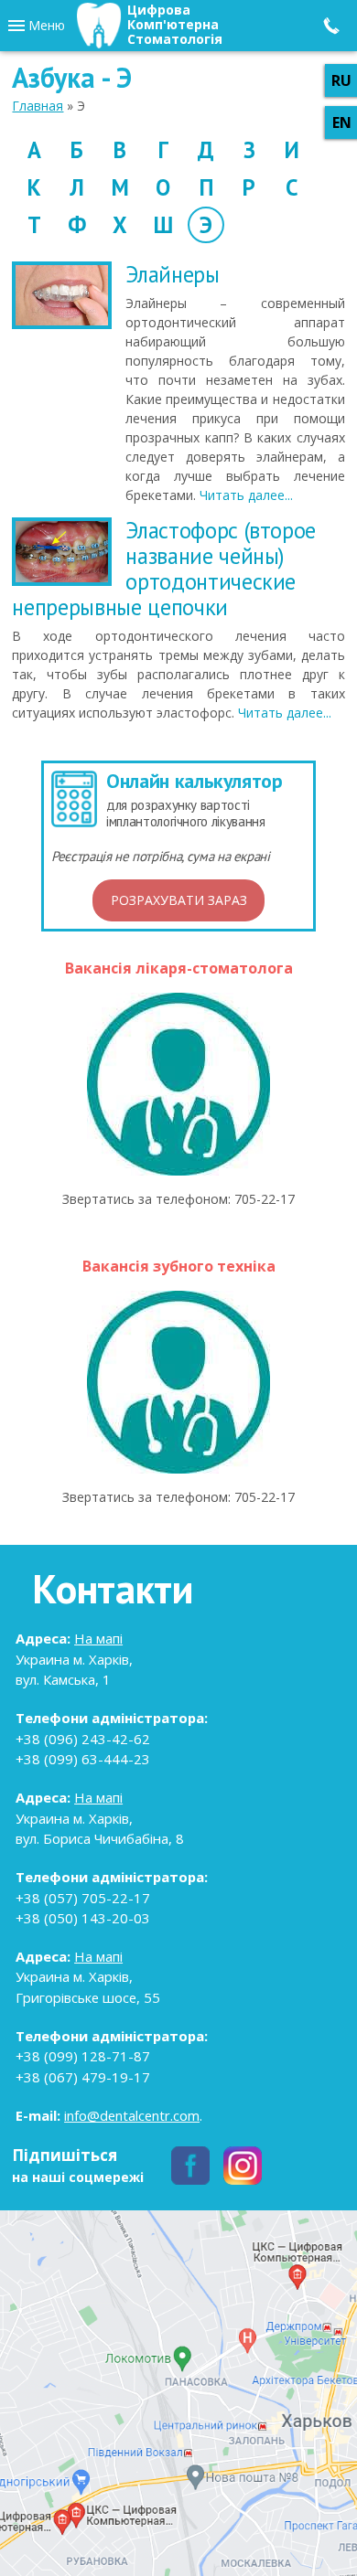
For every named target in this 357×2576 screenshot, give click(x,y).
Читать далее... (246, 495)
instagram (243, 2166)
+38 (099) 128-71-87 (83, 2056)
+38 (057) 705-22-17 (83, 1898)
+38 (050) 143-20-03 (83, 1918)
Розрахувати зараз (179, 900)
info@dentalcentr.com (132, 2115)
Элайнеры (172, 274)
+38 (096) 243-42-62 (83, 1739)
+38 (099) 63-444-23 (83, 1759)
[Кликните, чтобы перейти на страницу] (178, 1084)
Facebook (190, 2166)
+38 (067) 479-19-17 (83, 2077)
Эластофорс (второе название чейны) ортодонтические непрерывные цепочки (164, 569)
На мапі (98, 1638)
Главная (38, 106)
